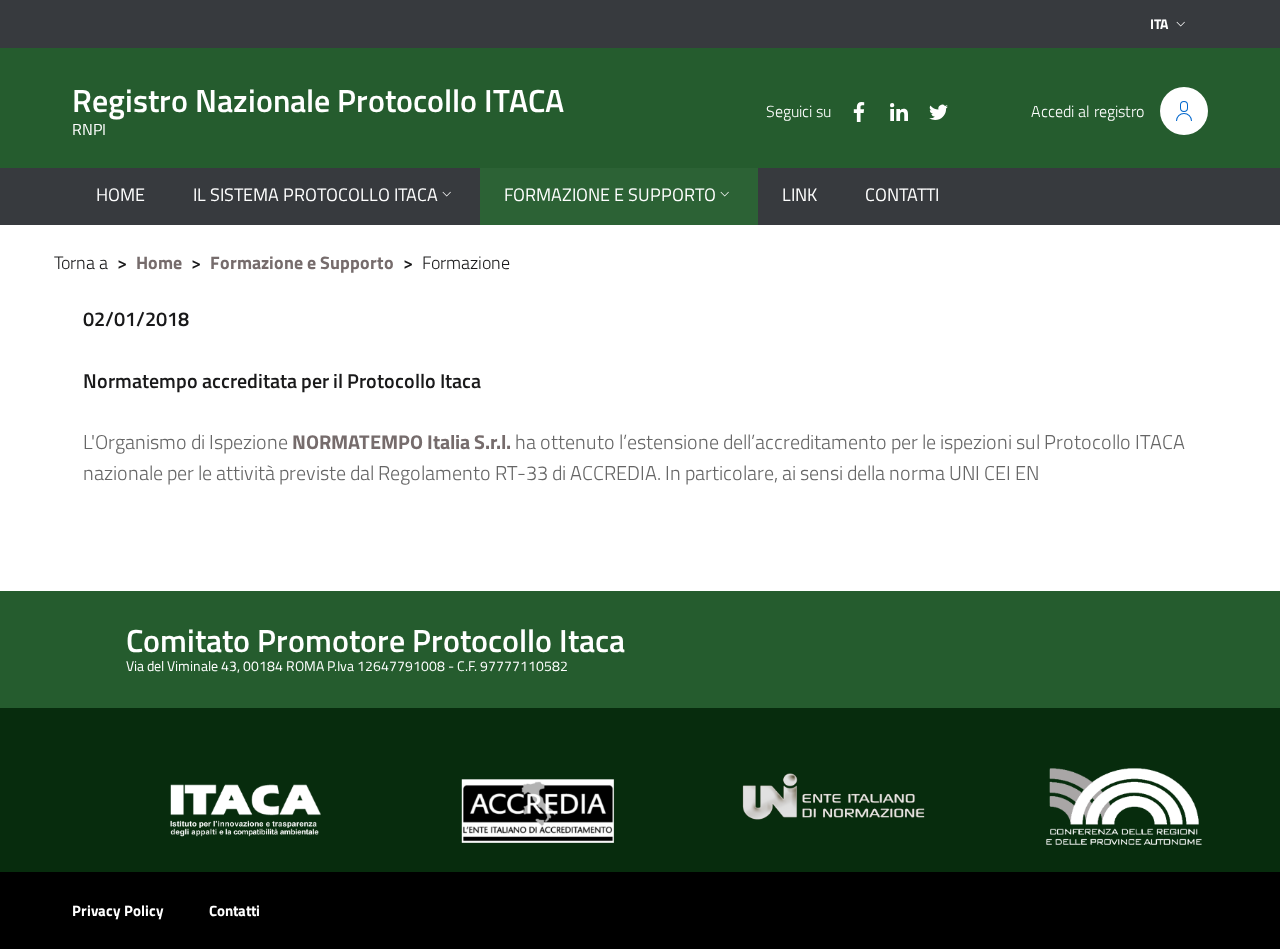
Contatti (234, 910)
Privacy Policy (118, 910)
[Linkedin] (891, 110)
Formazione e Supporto (302, 262)
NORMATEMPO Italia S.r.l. (401, 442)
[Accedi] (1184, 111)
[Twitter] (931, 110)
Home (159, 262)
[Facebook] (851, 110)
